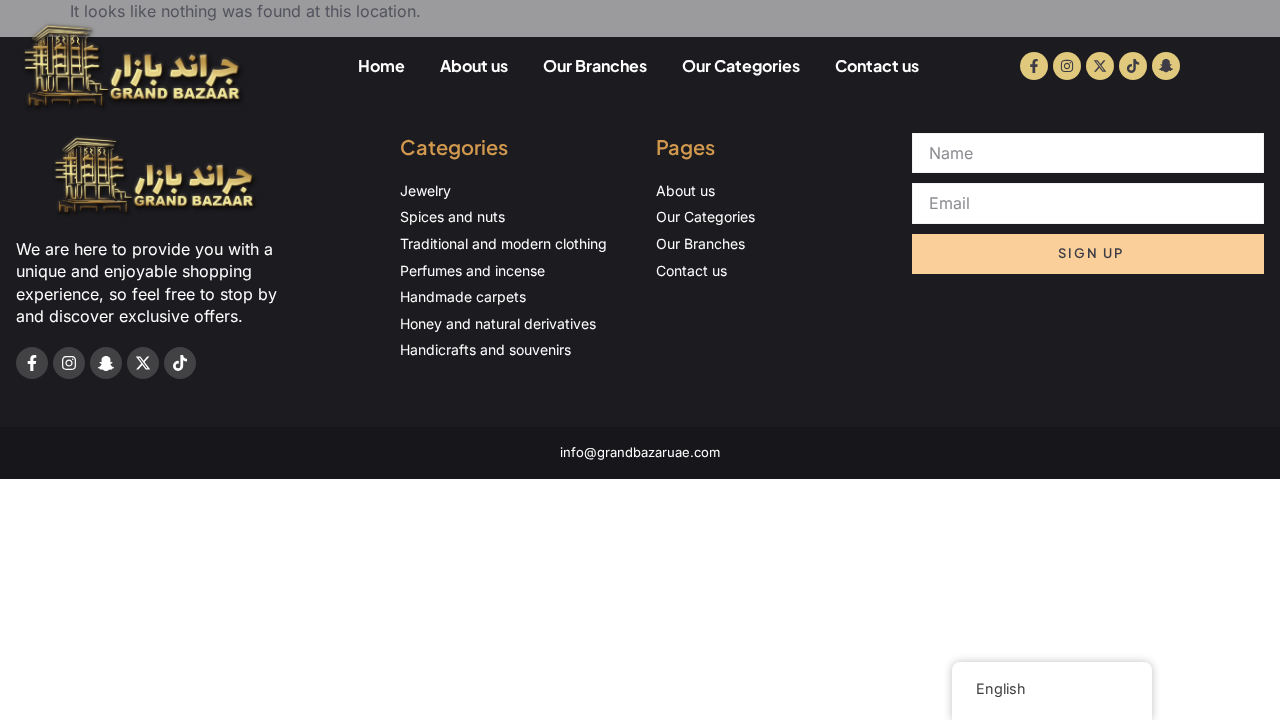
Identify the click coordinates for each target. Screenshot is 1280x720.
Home (381, 65)
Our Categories (741, 65)
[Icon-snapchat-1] (1166, 66)
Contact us (877, 65)
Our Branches (595, 65)
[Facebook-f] (1034, 66)
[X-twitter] (1100, 66)
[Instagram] (1067, 66)
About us (474, 65)
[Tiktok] (1133, 66)
